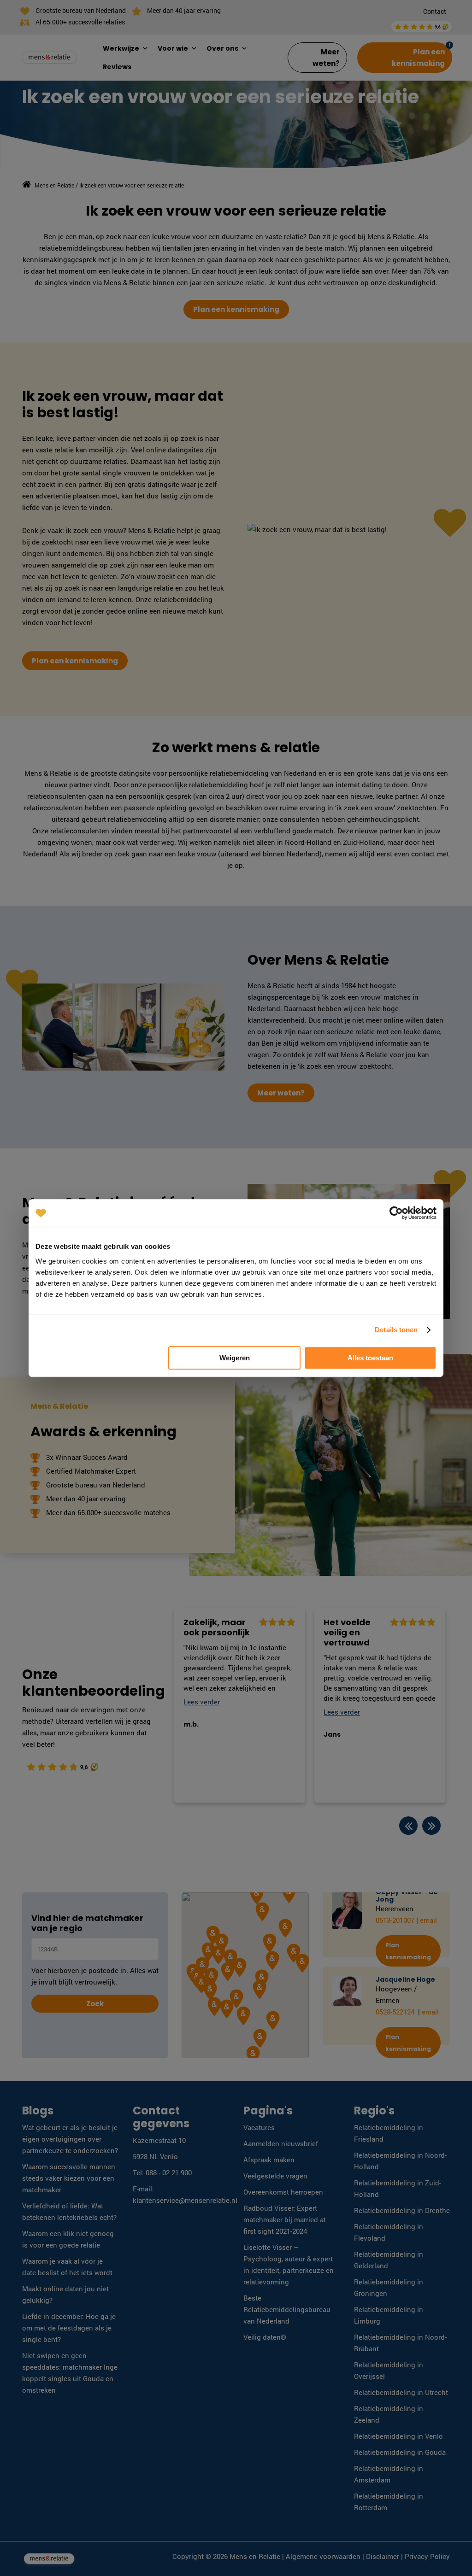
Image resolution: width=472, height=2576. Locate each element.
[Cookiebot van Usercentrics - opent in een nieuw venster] (396, 1213)
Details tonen (396, 1330)
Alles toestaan (370, 1358)
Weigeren (235, 1358)
